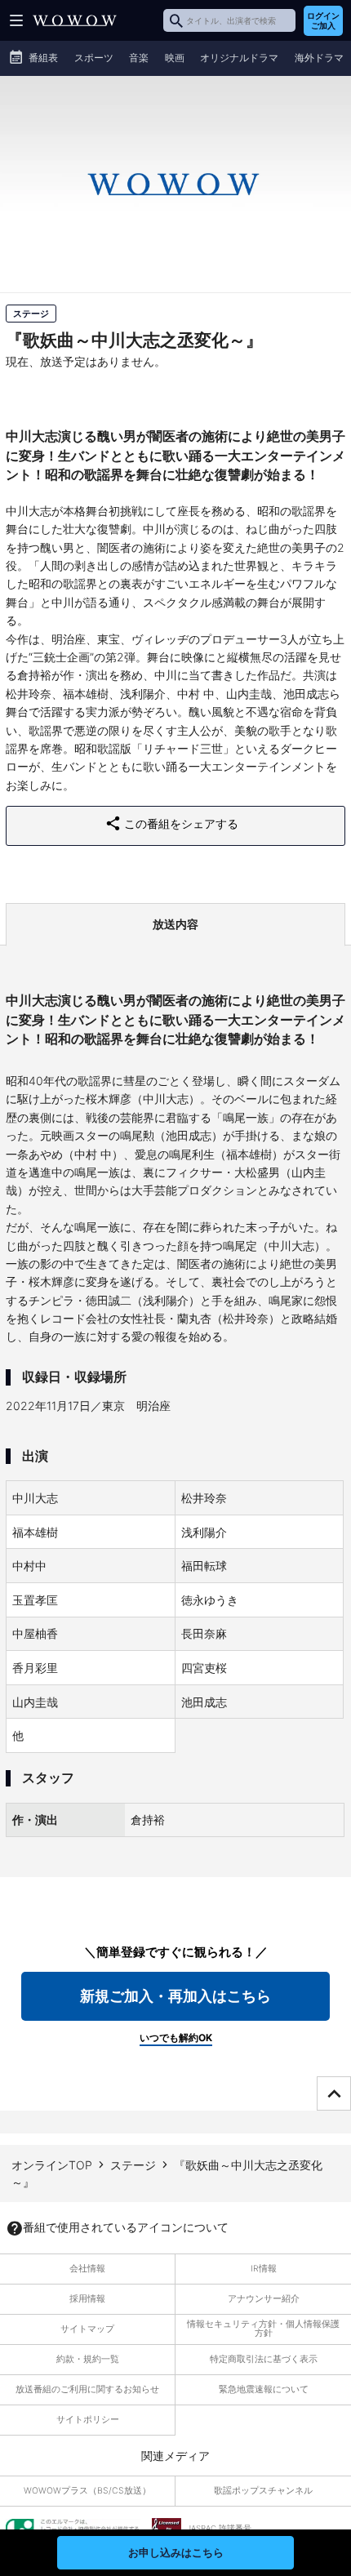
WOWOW (75, 20)
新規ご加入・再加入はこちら (175, 1996)
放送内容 (175, 924)
